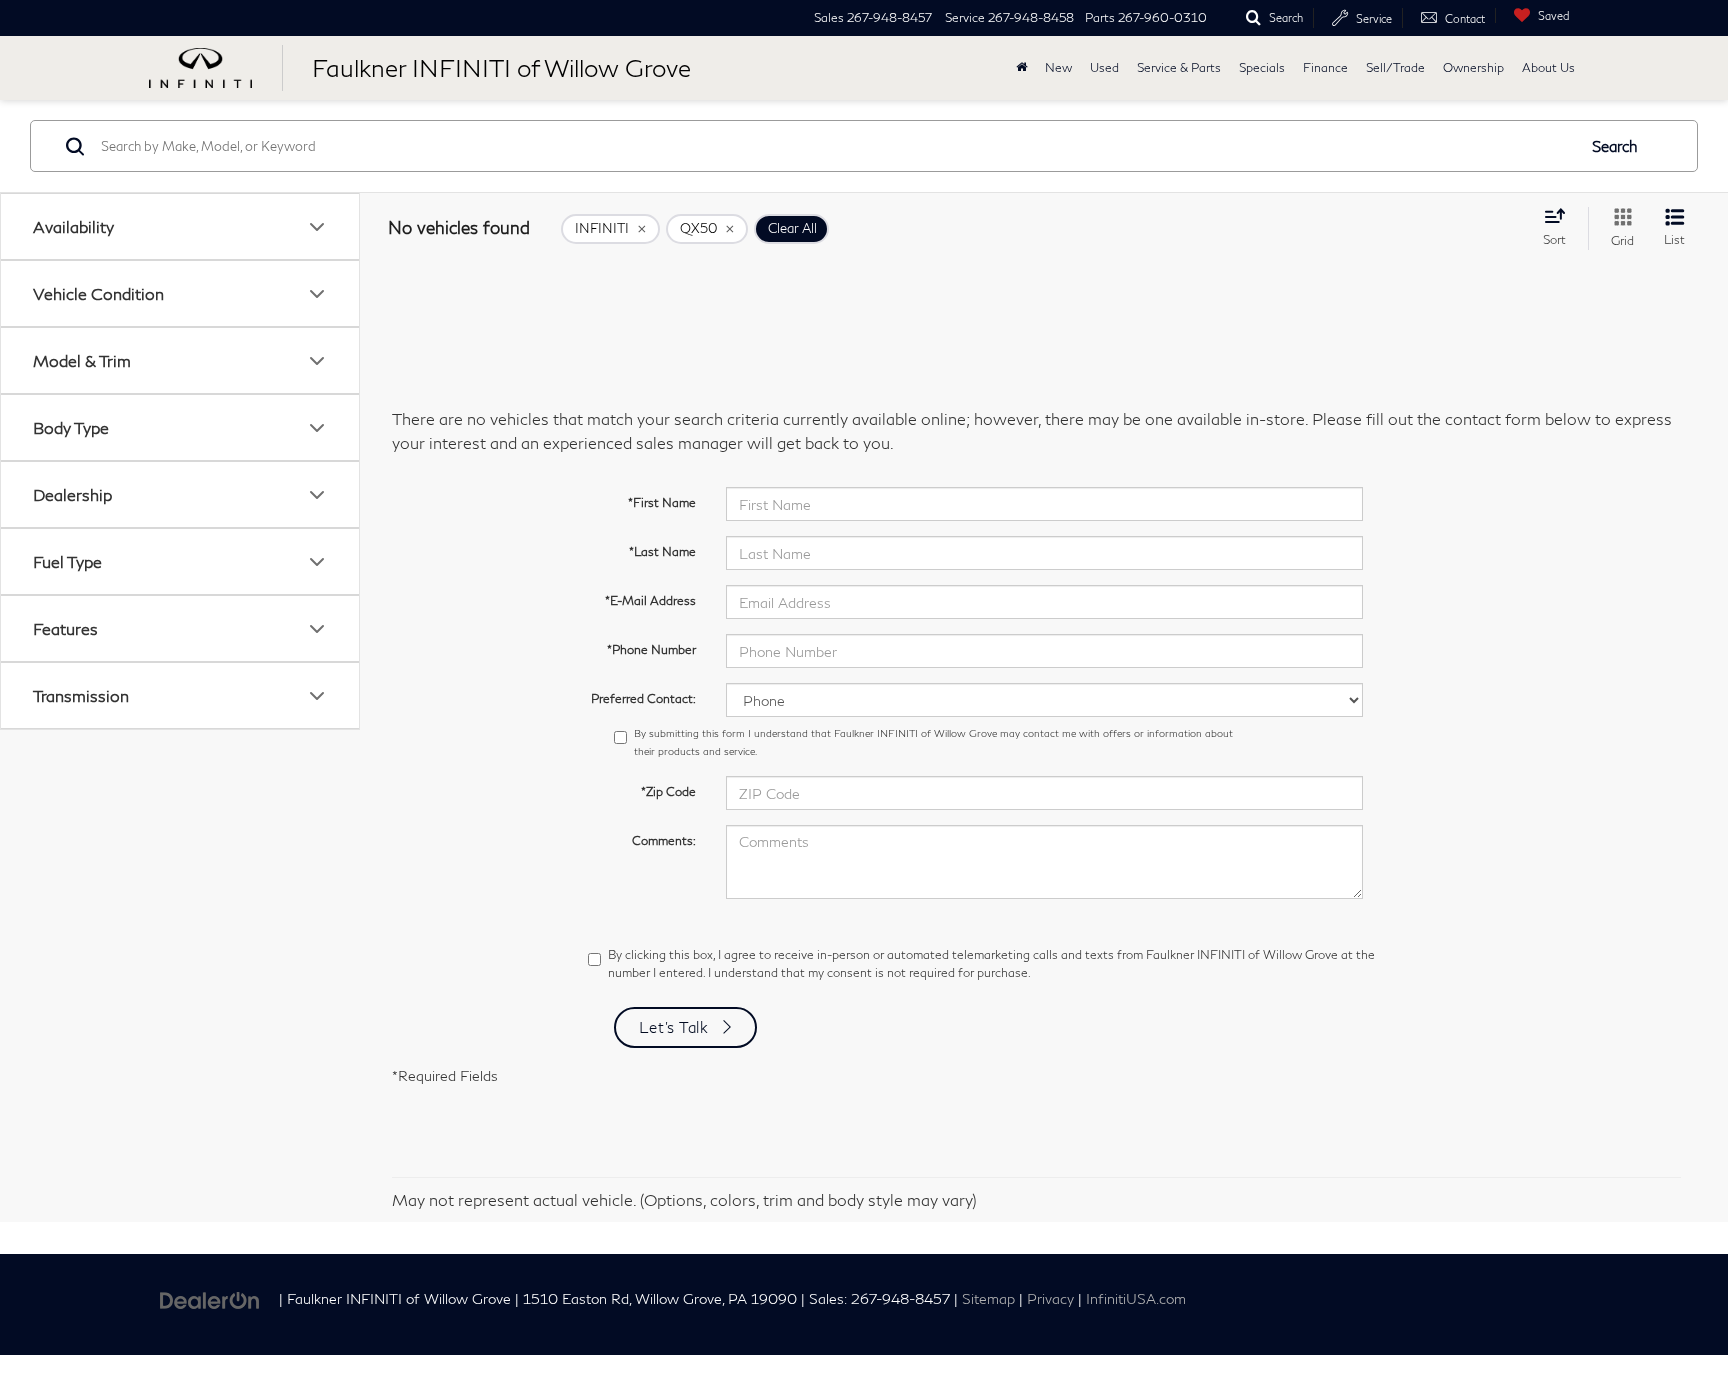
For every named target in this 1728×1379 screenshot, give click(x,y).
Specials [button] (1262, 67)
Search (1615, 146)
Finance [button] (1325, 67)
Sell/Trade (1395, 67)
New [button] (1058, 67)
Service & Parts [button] (1179, 67)
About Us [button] (1548, 67)
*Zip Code (668, 791)
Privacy (1050, 1299)
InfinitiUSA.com (1136, 1299)
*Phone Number (651, 649)
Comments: (664, 840)
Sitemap (988, 1299)
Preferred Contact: (643, 698)
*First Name (662, 502)
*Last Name (662, 551)
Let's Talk (674, 1027)
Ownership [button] (1473, 67)
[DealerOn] (210, 1297)
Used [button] (1104, 67)
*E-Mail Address (650, 600)
